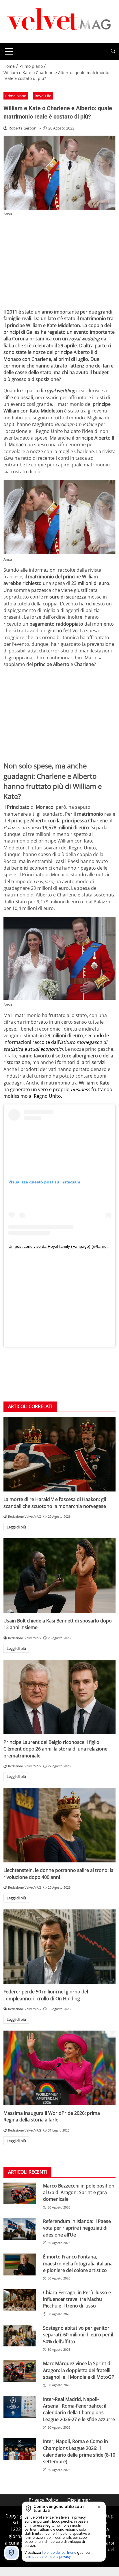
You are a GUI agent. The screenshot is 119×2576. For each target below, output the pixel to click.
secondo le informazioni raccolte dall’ (56, 1042)
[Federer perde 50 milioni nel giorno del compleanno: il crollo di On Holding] (59, 1947)
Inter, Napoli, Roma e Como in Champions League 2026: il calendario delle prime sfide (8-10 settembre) (79, 2451)
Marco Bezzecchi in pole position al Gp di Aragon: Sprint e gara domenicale (79, 2193)
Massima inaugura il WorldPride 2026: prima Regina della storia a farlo (52, 2116)
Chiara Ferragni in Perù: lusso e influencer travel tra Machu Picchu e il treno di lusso (77, 2299)
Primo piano (16, 96)
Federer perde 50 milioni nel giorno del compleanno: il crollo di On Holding (46, 1995)
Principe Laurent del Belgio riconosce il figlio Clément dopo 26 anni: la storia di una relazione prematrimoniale (55, 1749)
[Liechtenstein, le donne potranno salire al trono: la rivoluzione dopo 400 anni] (59, 1825)
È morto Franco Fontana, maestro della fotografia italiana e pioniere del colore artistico (78, 2263)
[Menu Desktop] (9, 51)
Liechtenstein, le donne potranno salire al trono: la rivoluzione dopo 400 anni (58, 1874)
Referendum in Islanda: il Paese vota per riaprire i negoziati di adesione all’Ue (77, 2228)
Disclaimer (79, 2500)
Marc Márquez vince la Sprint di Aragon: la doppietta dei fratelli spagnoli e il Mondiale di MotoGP (79, 2370)
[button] (113, 51)
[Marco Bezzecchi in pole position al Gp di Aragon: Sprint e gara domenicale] (20, 2194)
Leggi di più (16, 1527)
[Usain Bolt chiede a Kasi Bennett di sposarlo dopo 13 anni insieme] (59, 1576)
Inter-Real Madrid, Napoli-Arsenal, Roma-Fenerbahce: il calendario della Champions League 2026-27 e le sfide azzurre (79, 2409)
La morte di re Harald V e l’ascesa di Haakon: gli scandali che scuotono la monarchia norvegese (55, 1503)
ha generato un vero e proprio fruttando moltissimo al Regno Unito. (58, 1093)
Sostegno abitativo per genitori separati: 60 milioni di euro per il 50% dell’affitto (78, 2335)
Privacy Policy (43, 2500)
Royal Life (43, 96)
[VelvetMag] (59, 21)
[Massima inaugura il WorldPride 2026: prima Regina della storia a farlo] (59, 2068)
